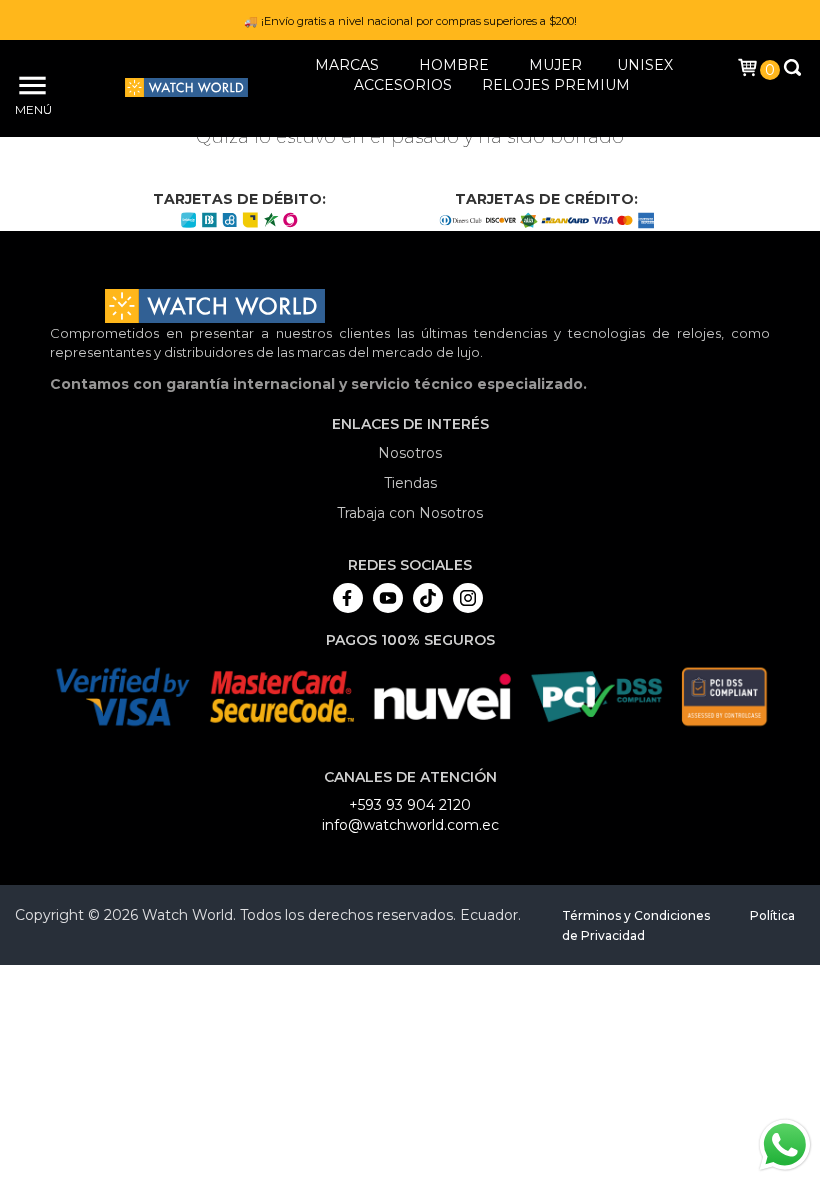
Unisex (645, 65)
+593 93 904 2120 (410, 805)
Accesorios (403, 85)
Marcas (347, 65)
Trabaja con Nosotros (410, 513)
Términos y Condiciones (636, 915)
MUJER (555, 65)
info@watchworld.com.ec (410, 825)
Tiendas (410, 483)
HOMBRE (454, 65)
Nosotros (410, 453)
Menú (30, 109)
